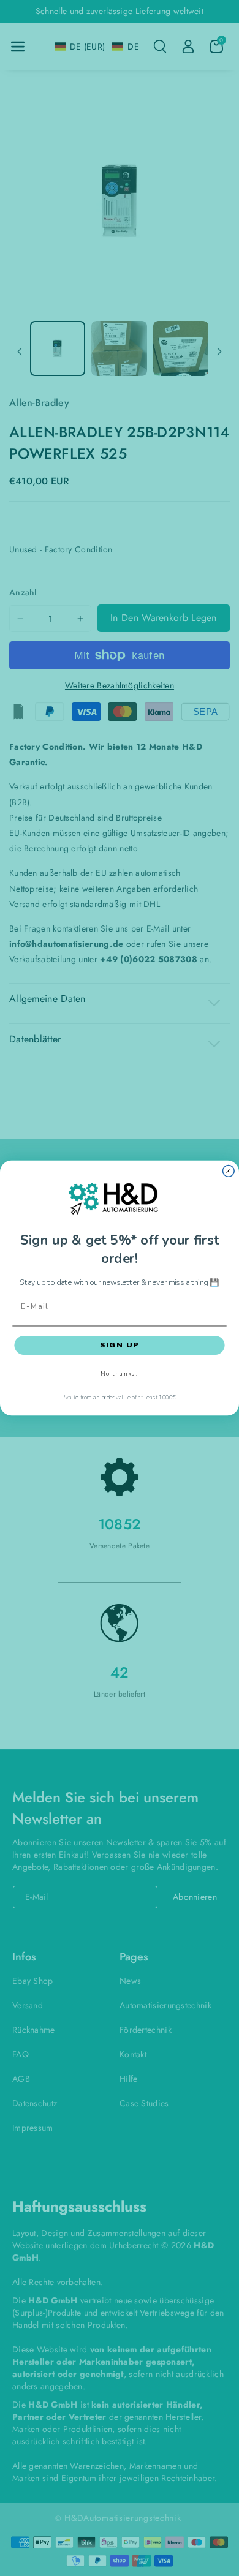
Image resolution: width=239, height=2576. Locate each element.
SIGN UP (120, 1345)
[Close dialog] (228, 1171)
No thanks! (120, 1374)
